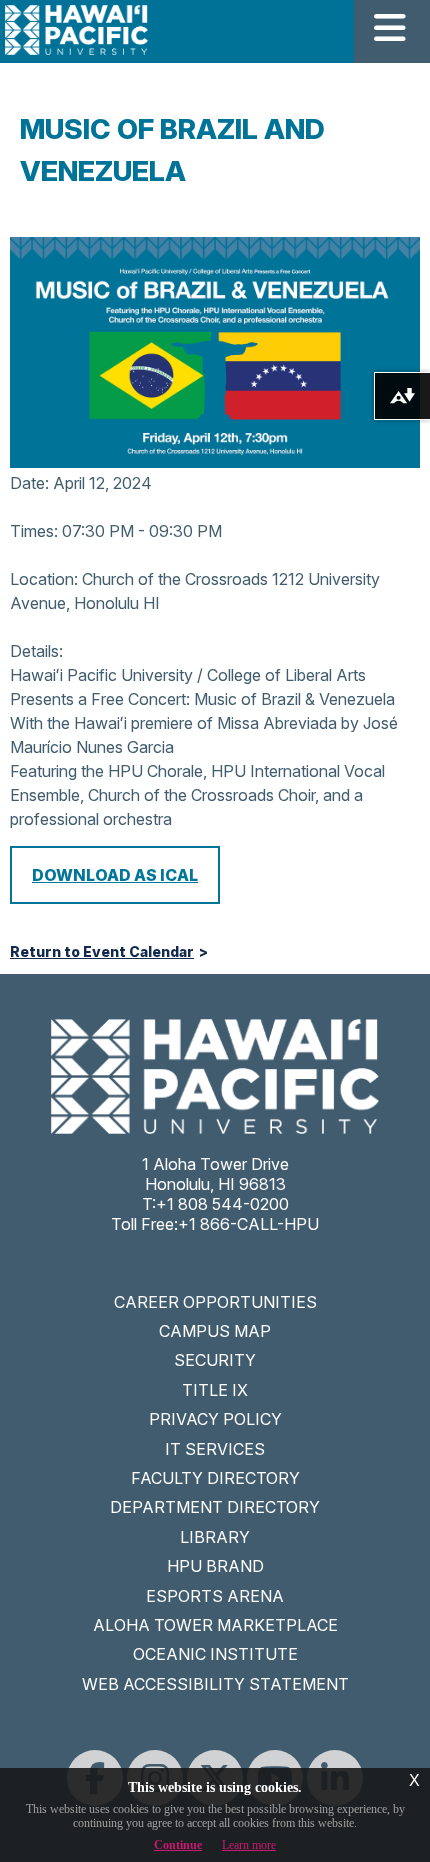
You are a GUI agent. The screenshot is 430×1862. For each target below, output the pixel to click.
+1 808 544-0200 (222, 1204)
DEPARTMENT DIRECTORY (215, 1507)
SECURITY (215, 1360)
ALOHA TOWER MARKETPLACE (215, 1625)
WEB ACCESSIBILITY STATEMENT (215, 1684)
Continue (178, 1845)
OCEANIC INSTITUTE (215, 1654)
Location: (44, 579)
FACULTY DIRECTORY (215, 1478)
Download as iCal (115, 875)
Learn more (249, 1845)
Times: (34, 531)
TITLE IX (215, 1390)
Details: (36, 651)
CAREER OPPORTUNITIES (215, 1302)
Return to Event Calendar (102, 952)
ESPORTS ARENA (215, 1596)
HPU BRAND (215, 1566)
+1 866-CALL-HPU (248, 1224)
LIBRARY (215, 1537)
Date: (29, 483)
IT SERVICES (215, 1449)
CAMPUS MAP (215, 1331)
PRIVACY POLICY (215, 1419)
